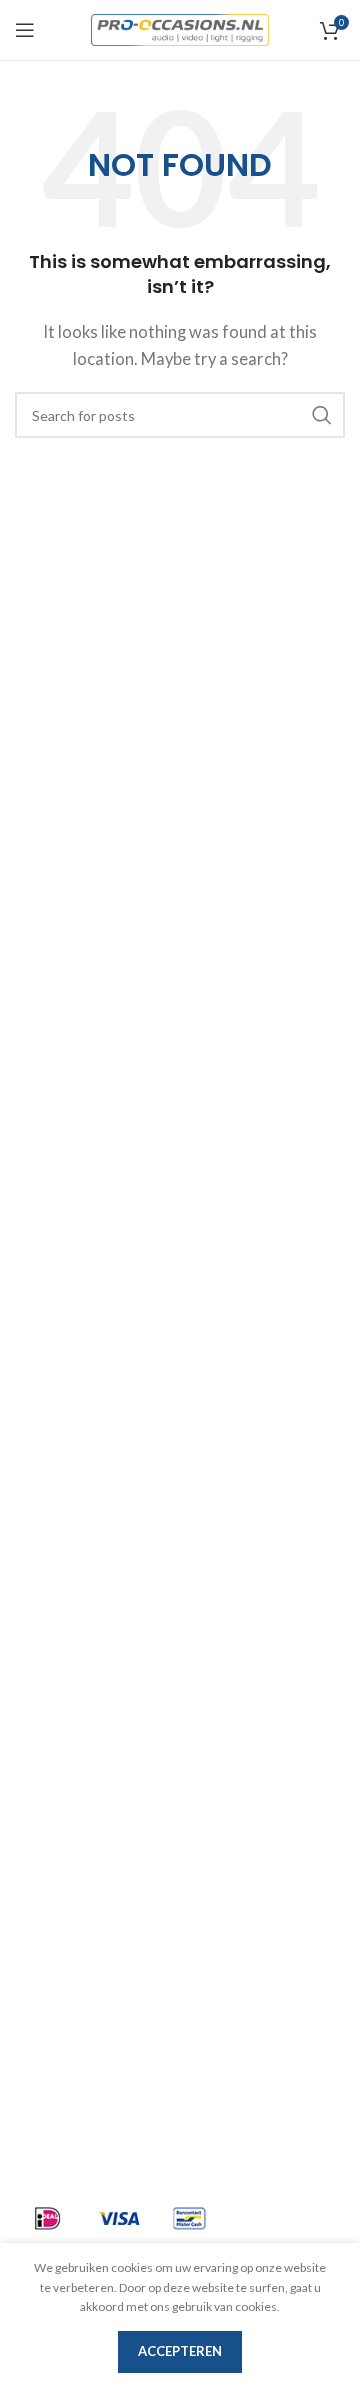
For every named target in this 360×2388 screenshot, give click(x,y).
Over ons (46, 1659)
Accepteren (180, 2351)
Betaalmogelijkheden (90, 1803)
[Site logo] (180, 28)
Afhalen (43, 1731)
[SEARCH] (322, 415)
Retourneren (60, 1875)
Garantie (46, 1839)
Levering (46, 1695)
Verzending (56, 1767)
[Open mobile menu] (25, 30)
